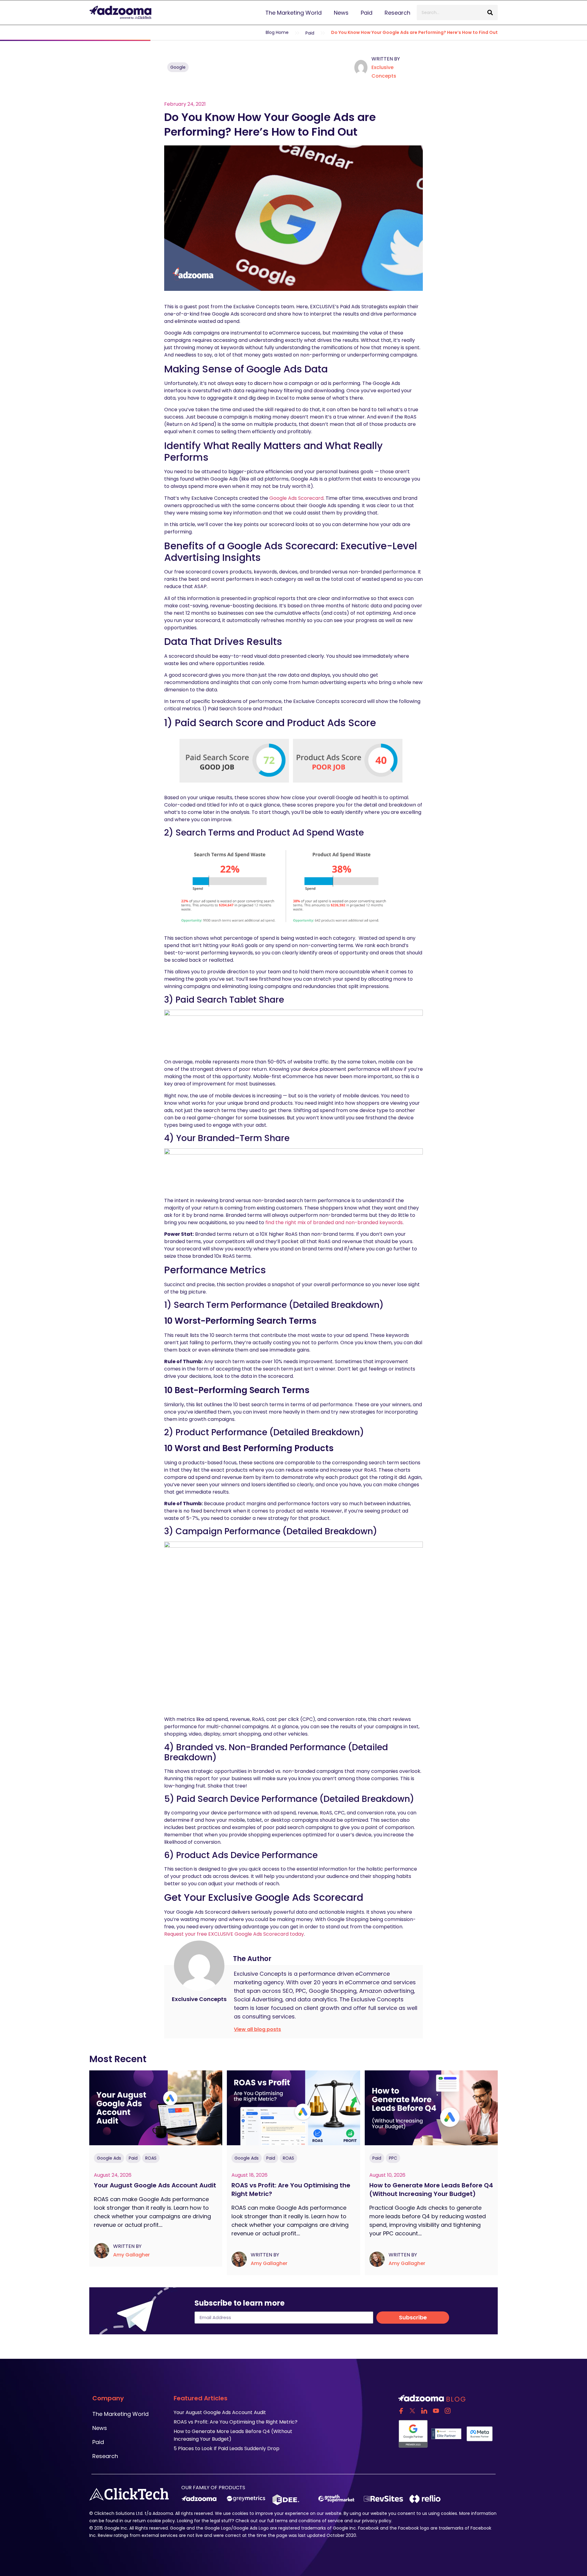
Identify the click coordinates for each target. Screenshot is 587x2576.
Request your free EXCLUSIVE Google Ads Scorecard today (234, 1934)
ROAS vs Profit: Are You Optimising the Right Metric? (236, 2422)
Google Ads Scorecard (296, 498)
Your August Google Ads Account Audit (156, 2185)
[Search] (490, 13)
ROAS (151, 2158)
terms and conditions (298, 2521)
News (341, 13)
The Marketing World (293, 13)
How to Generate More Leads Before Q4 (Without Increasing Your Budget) (431, 2190)
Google (178, 67)
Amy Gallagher (131, 2255)
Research (397, 13)
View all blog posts (257, 2029)
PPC (393, 2158)
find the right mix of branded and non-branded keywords (334, 1222)
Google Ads (109, 2158)
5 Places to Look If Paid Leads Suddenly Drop (227, 2448)
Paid (367, 13)
